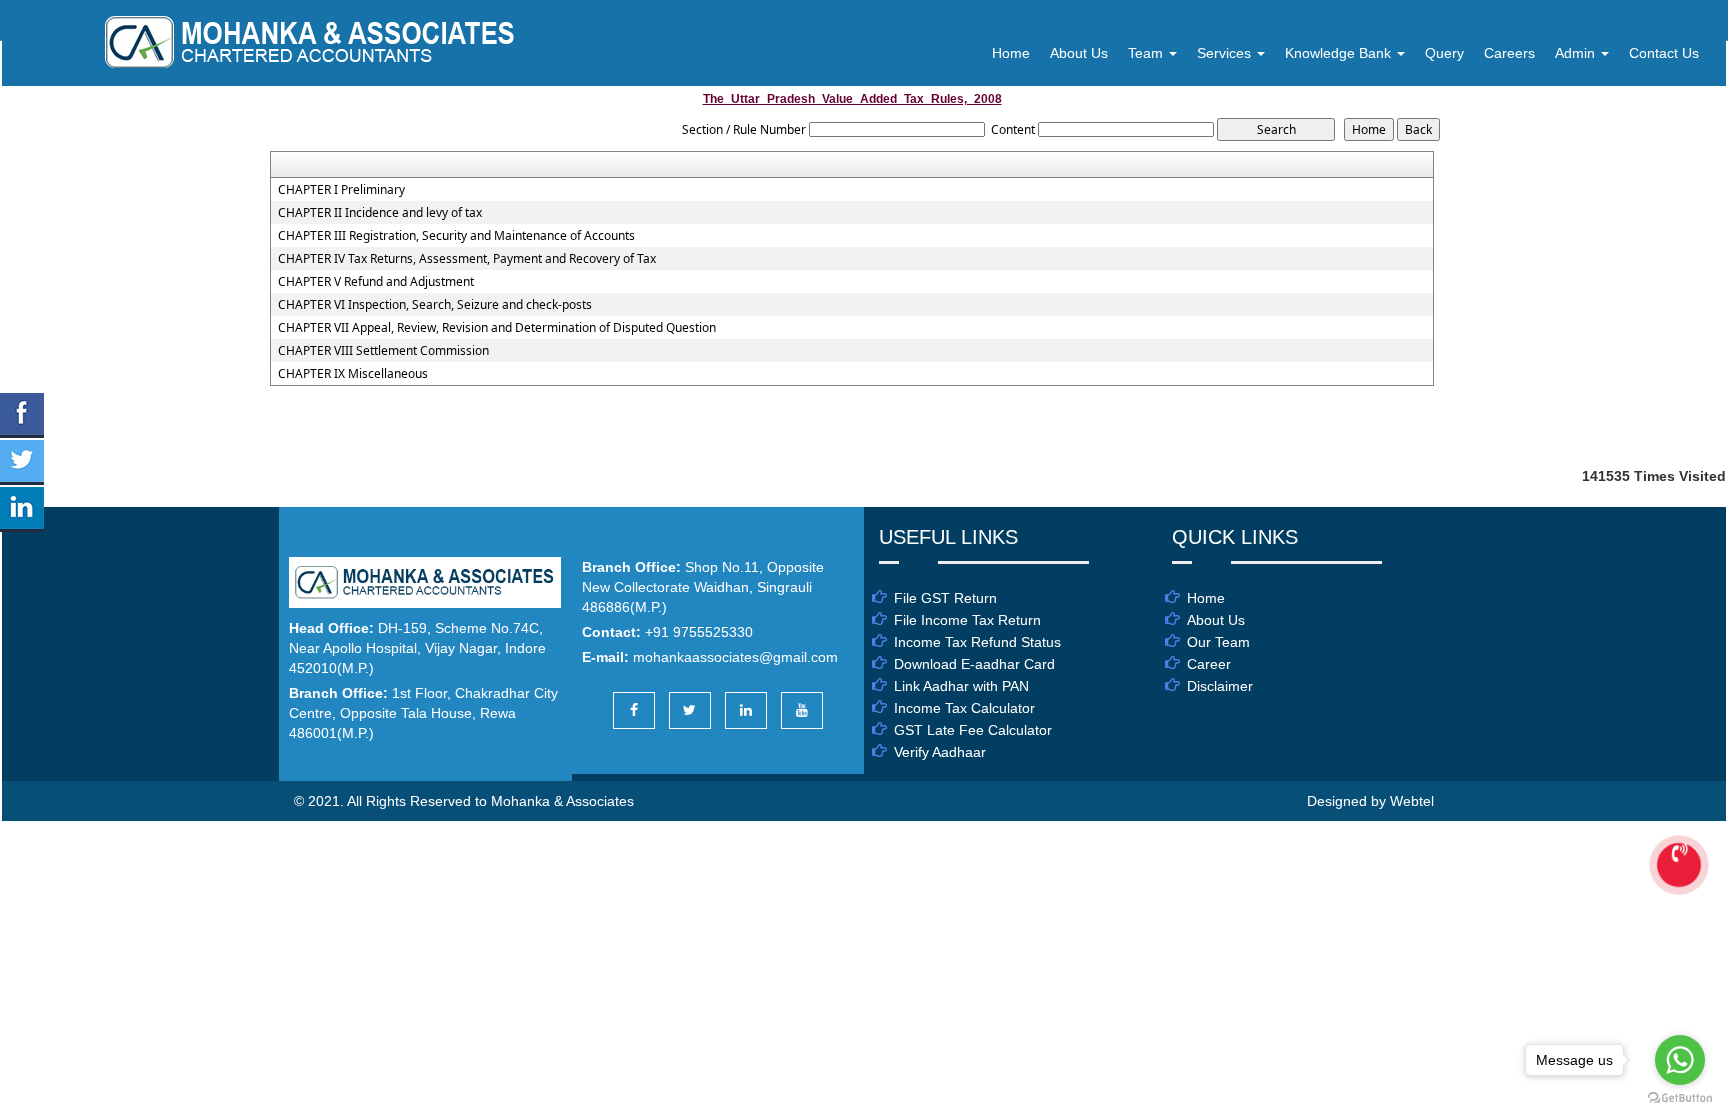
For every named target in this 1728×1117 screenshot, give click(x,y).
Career (1209, 664)
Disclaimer (1220, 686)
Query (1444, 53)
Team (1147, 53)
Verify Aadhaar (940, 752)
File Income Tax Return (967, 620)
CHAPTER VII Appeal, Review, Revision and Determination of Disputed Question (497, 328)
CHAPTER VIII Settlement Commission (383, 351)
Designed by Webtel (1370, 801)
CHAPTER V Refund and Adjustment (376, 282)
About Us (1079, 53)
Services (1226, 53)
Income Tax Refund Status (977, 642)
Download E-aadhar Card (974, 664)
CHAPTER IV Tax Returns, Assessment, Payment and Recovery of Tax (467, 259)
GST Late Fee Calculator (973, 730)
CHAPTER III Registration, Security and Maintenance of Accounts (456, 236)
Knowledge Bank (1340, 53)
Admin (1577, 53)
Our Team (1218, 642)
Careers (1509, 53)
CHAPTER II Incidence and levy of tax (380, 213)
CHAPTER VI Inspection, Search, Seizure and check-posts (435, 305)
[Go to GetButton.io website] (1680, 1097)
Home (1011, 53)
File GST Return (945, 598)
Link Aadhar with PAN (961, 686)
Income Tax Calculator (964, 708)
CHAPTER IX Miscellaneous (353, 374)
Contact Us (1664, 53)
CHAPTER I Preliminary (341, 190)
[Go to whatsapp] (1680, 1060)
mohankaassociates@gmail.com (735, 657)
